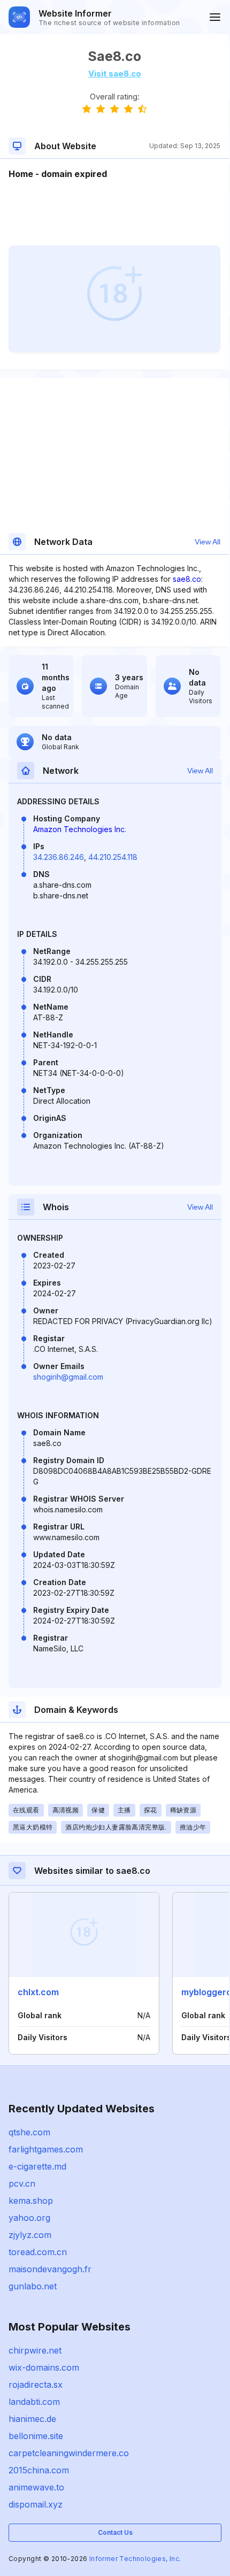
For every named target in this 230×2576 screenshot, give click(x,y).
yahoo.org (29, 2218)
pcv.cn (22, 2183)
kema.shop (31, 2201)
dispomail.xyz (36, 2504)
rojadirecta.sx (36, 2385)
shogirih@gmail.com (68, 1377)
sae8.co (187, 579)
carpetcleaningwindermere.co (69, 2453)
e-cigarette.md (37, 2166)
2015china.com (39, 2470)
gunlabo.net (33, 2286)
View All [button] (208, 542)
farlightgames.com (46, 2149)
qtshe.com (29, 2132)
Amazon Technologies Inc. (80, 829)
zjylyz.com (30, 2235)
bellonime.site (36, 2436)
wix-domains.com (44, 2367)
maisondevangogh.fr (50, 2269)
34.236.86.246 (59, 857)
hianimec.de (32, 2419)
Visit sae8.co (115, 74)
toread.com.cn (38, 2252)
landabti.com (34, 2402)
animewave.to (36, 2487)
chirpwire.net (35, 2350)
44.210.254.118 (113, 857)
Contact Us (115, 2532)
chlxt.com (38, 1992)
